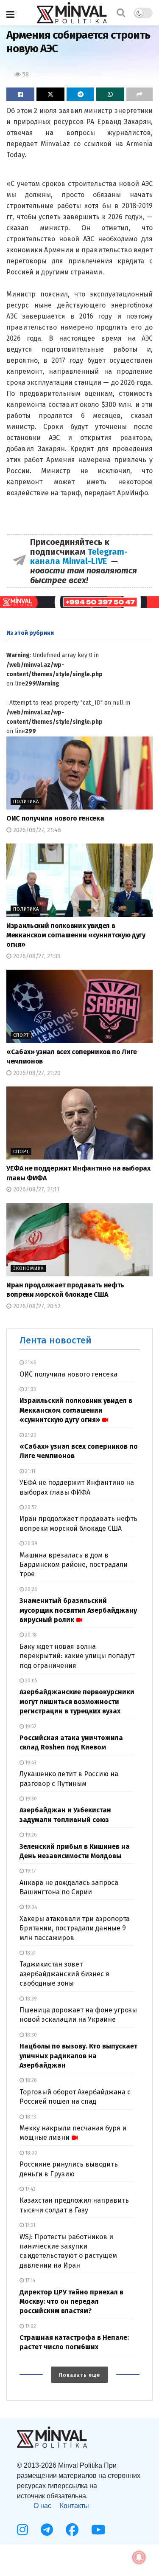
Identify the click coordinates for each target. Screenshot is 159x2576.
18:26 (30, 2080)
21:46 (30, 1363)
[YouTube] (98, 2530)
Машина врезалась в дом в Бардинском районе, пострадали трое (74, 1565)
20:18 (30, 1635)
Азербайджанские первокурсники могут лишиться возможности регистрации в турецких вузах (77, 1701)
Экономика (28, 1268)
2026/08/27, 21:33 (36, 956)
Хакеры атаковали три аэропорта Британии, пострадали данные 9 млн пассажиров (75, 1928)
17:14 (29, 2280)
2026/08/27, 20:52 (36, 1306)
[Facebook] (72, 2530)
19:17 (30, 1871)
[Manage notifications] (139, 2557)
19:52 (30, 1727)
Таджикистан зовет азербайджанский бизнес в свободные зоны (65, 1974)
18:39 (30, 1999)
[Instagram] (22, 2530)
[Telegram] (47, 2530)
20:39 (31, 1543)
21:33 (30, 1389)
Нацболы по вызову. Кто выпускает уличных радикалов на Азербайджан (78, 2056)
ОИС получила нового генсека (55, 818)
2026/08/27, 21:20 (36, 1073)
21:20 (30, 1435)
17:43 (30, 2189)
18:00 (31, 2153)
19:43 (30, 1763)
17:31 (29, 2225)
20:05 (31, 1681)
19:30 (30, 1799)
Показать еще (79, 2375)
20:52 (30, 1507)
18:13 (30, 2117)
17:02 (30, 2326)
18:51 (30, 1953)
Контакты (74, 2506)
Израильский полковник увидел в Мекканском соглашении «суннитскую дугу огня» (76, 935)
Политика (26, 802)
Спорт (21, 1035)
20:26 (31, 1589)
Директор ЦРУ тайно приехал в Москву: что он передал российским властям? (71, 2302)
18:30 (30, 2035)
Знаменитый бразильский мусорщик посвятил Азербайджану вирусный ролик (78, 1610)
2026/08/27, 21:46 (36, 830)
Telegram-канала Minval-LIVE (79, 556)
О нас (42, 2506)
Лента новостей (56, 1340)
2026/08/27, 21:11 (36, 1189)
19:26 (30, 1835)
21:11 (29, 1471)
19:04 (30, 1907)
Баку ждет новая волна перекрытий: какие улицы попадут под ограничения (77, 1656)
